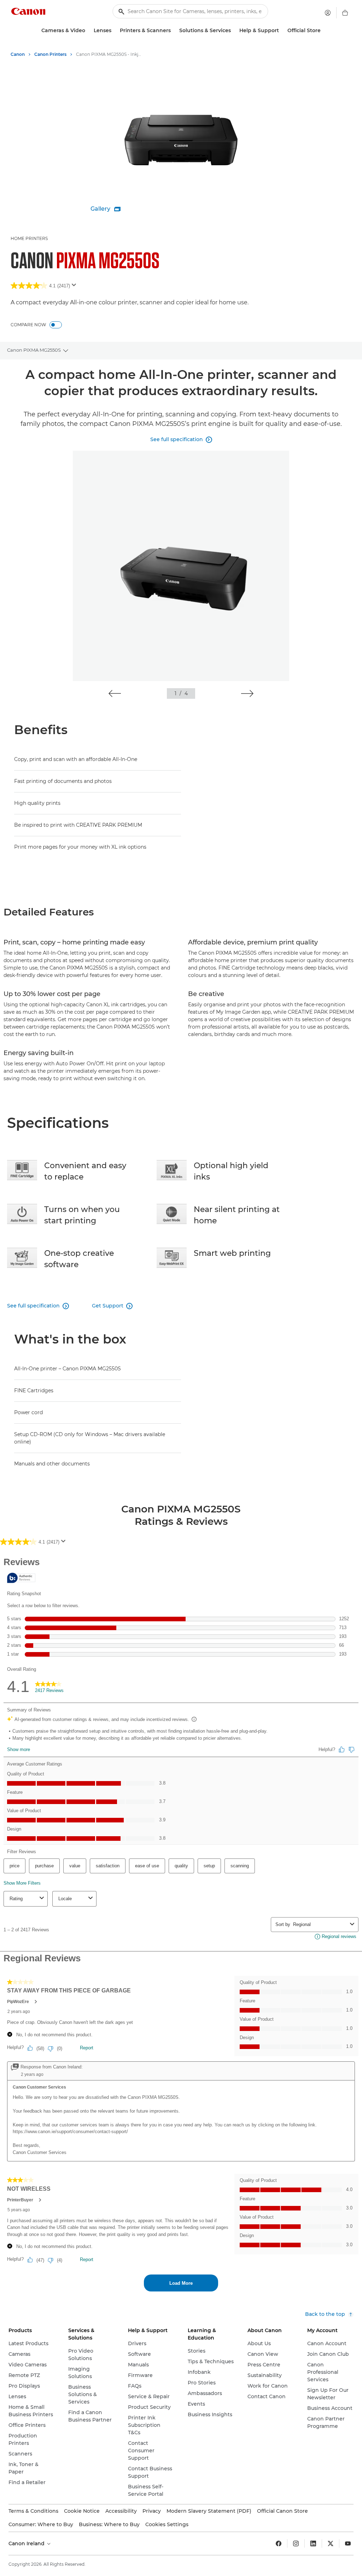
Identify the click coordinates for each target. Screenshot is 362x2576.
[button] (115, 693)
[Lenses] (114, 31)
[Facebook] (279, 2543)
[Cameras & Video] (88, 31)
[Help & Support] (282, 31)
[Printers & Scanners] (174, 31)
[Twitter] (331, 2543)
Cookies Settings (167, 2524)
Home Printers (29, 238)
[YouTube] (348, 2543)
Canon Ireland (27, 2543)
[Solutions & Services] (234, 31)
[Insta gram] (296, 2543)
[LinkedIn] (313, 2543)
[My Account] (328, 13)
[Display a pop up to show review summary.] (75, 287)
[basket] (345, 13)
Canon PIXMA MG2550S (34, 350)
